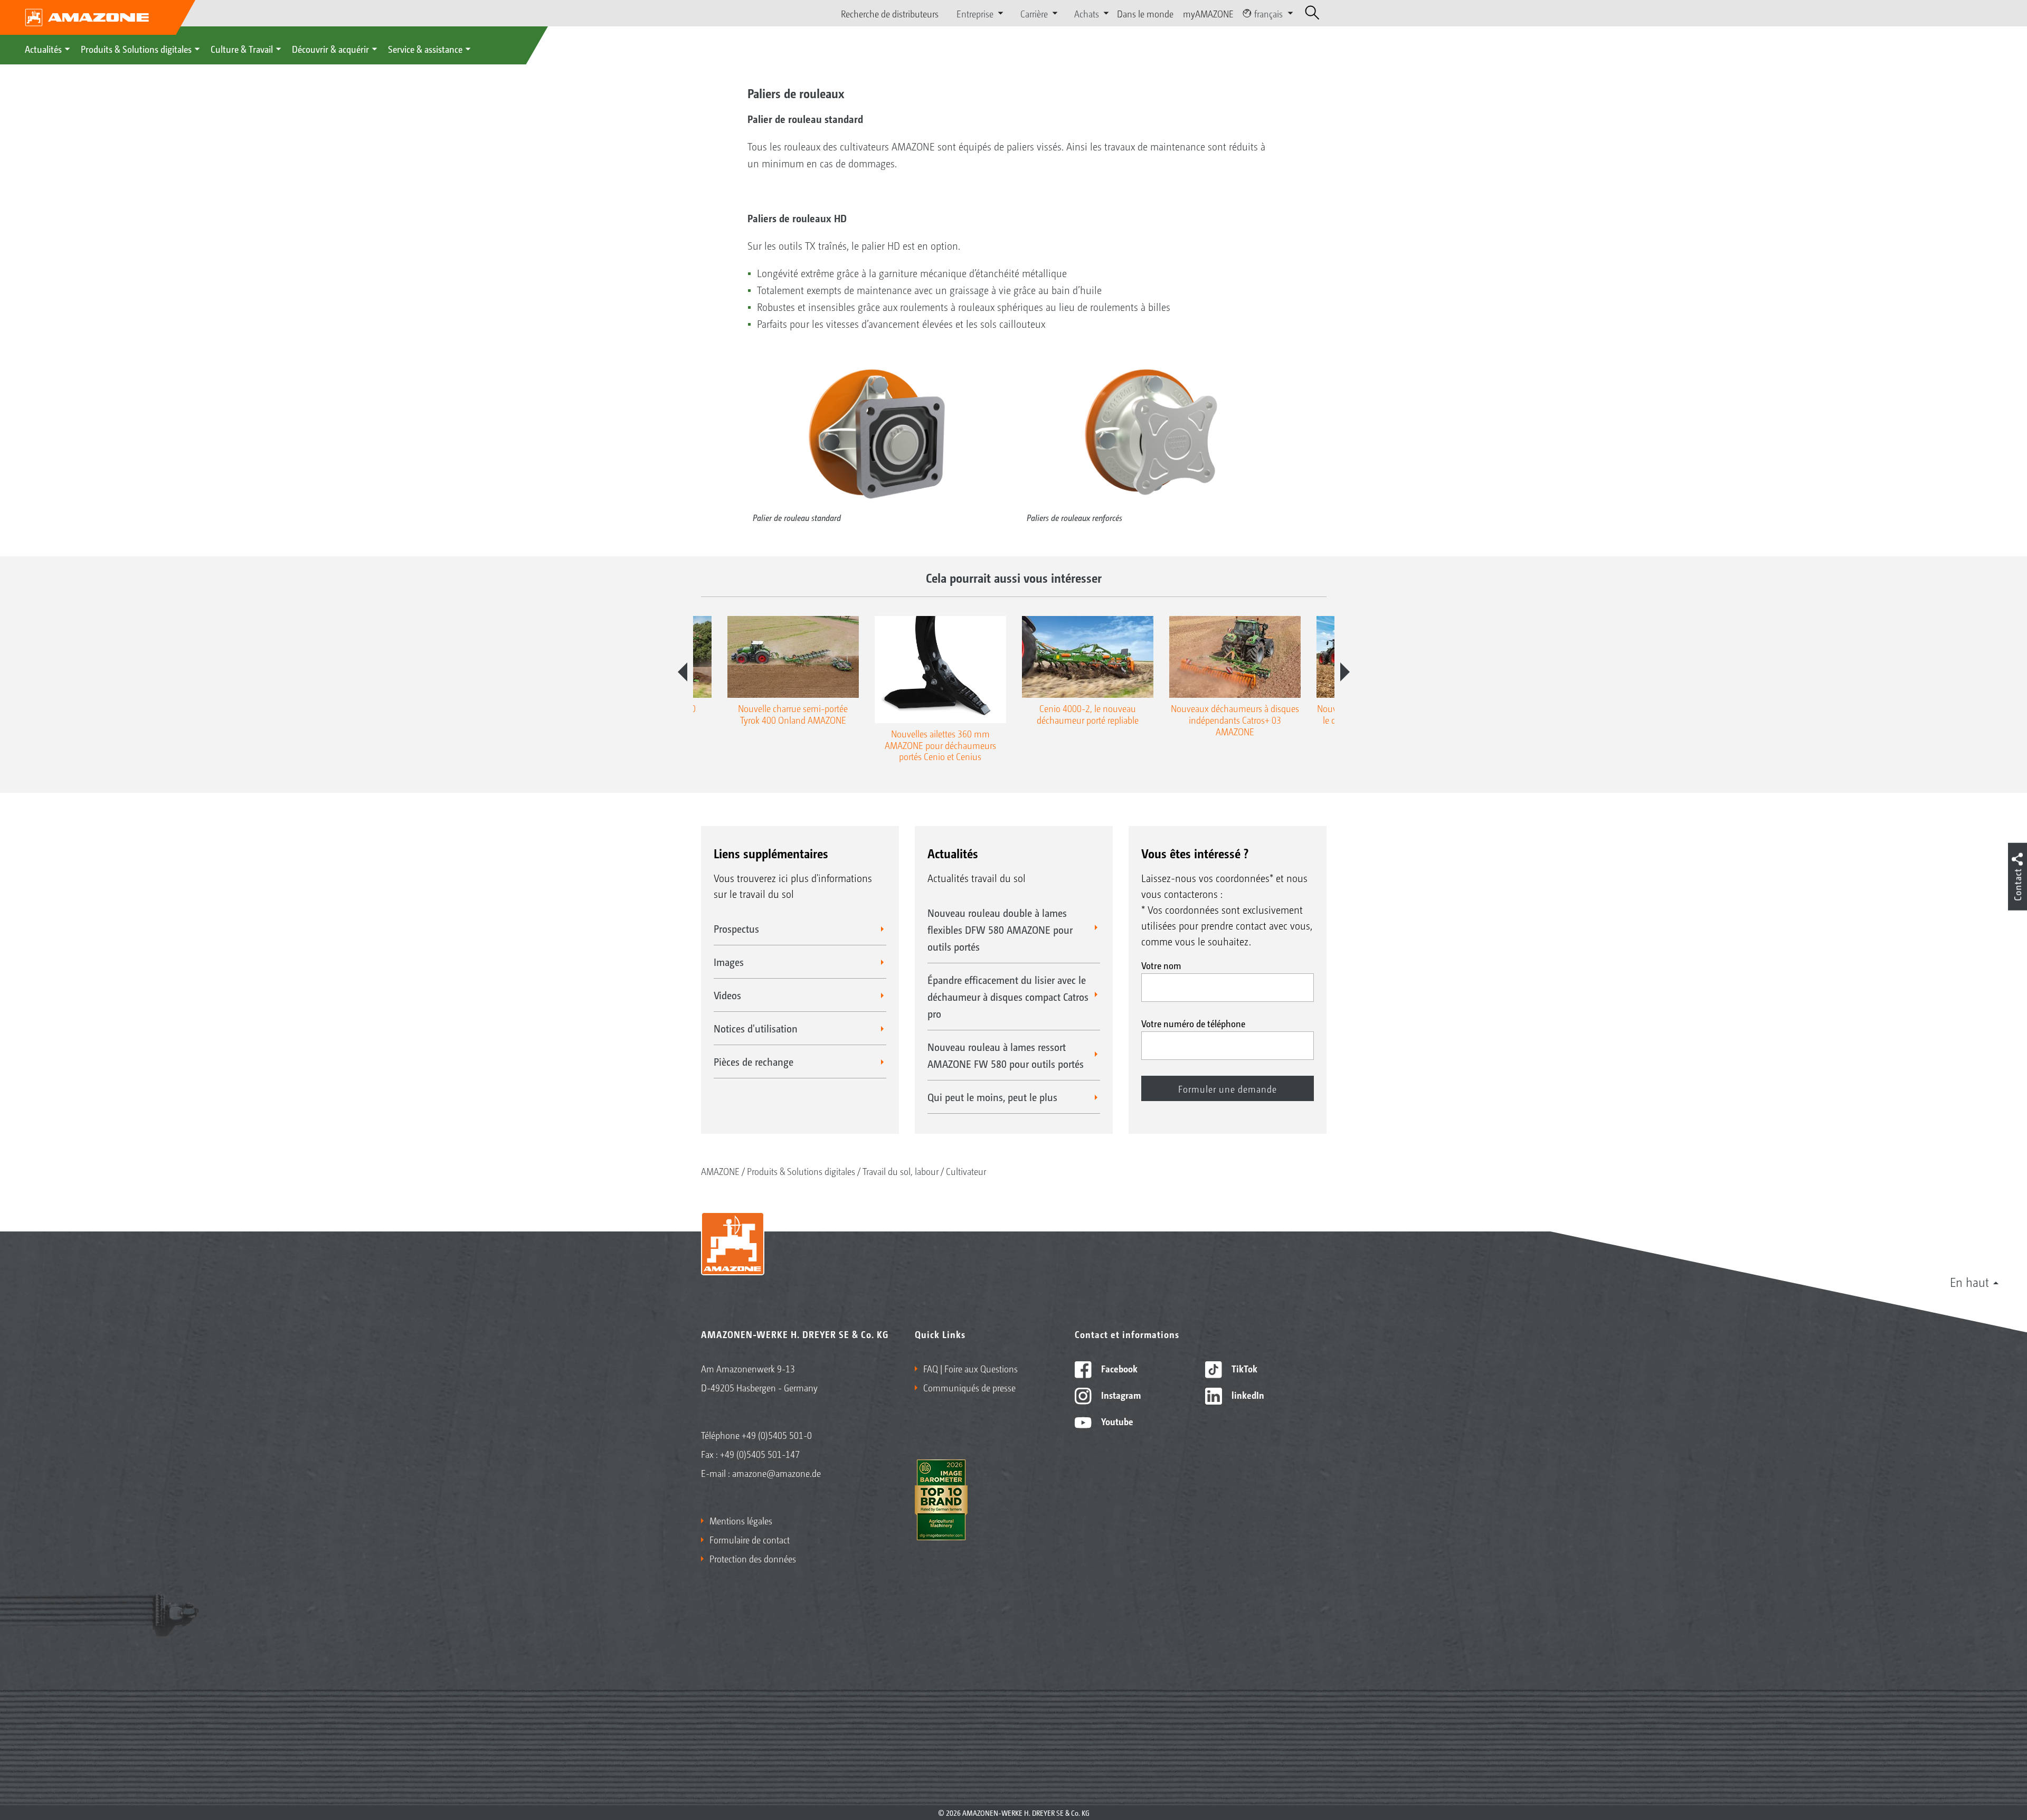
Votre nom (1161, 965)
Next (1345, 672)
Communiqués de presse (969, 1387)
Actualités (43, 49)
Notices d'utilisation (756, 1028)
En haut (1969, 1282)
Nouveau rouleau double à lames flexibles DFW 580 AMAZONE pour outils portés (1000, 930)
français (1268, 13)
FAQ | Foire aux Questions (970, 1368)
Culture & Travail (242, 49)
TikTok (1243, 1368)
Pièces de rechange (754, 1061)
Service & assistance (425, 49)
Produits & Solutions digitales (136, 49)
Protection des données (753, 1558)
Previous (683, 672)
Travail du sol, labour (901, 1171)
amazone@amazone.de (776, 1473)
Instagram (1120, 1395)
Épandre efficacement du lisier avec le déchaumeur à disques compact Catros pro (1008, 997)
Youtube (1116, 1421)
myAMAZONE (1208, 13)
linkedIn (1247, 1395)
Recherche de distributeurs (890, 13)
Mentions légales (741, 1520)
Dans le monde (1145, 13)
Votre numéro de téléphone (1193, 1023)
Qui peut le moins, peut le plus (992, 1097)
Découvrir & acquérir (330, 49)
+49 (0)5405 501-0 (777, 1435)
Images (729, 962)
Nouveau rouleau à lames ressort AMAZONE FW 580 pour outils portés (1006, 1055)
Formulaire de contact (750, 1539)
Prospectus (736, 928)
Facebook (1118, 1368)
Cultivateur (966, 1171)
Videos (727, 995)
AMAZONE (720, 1171)
